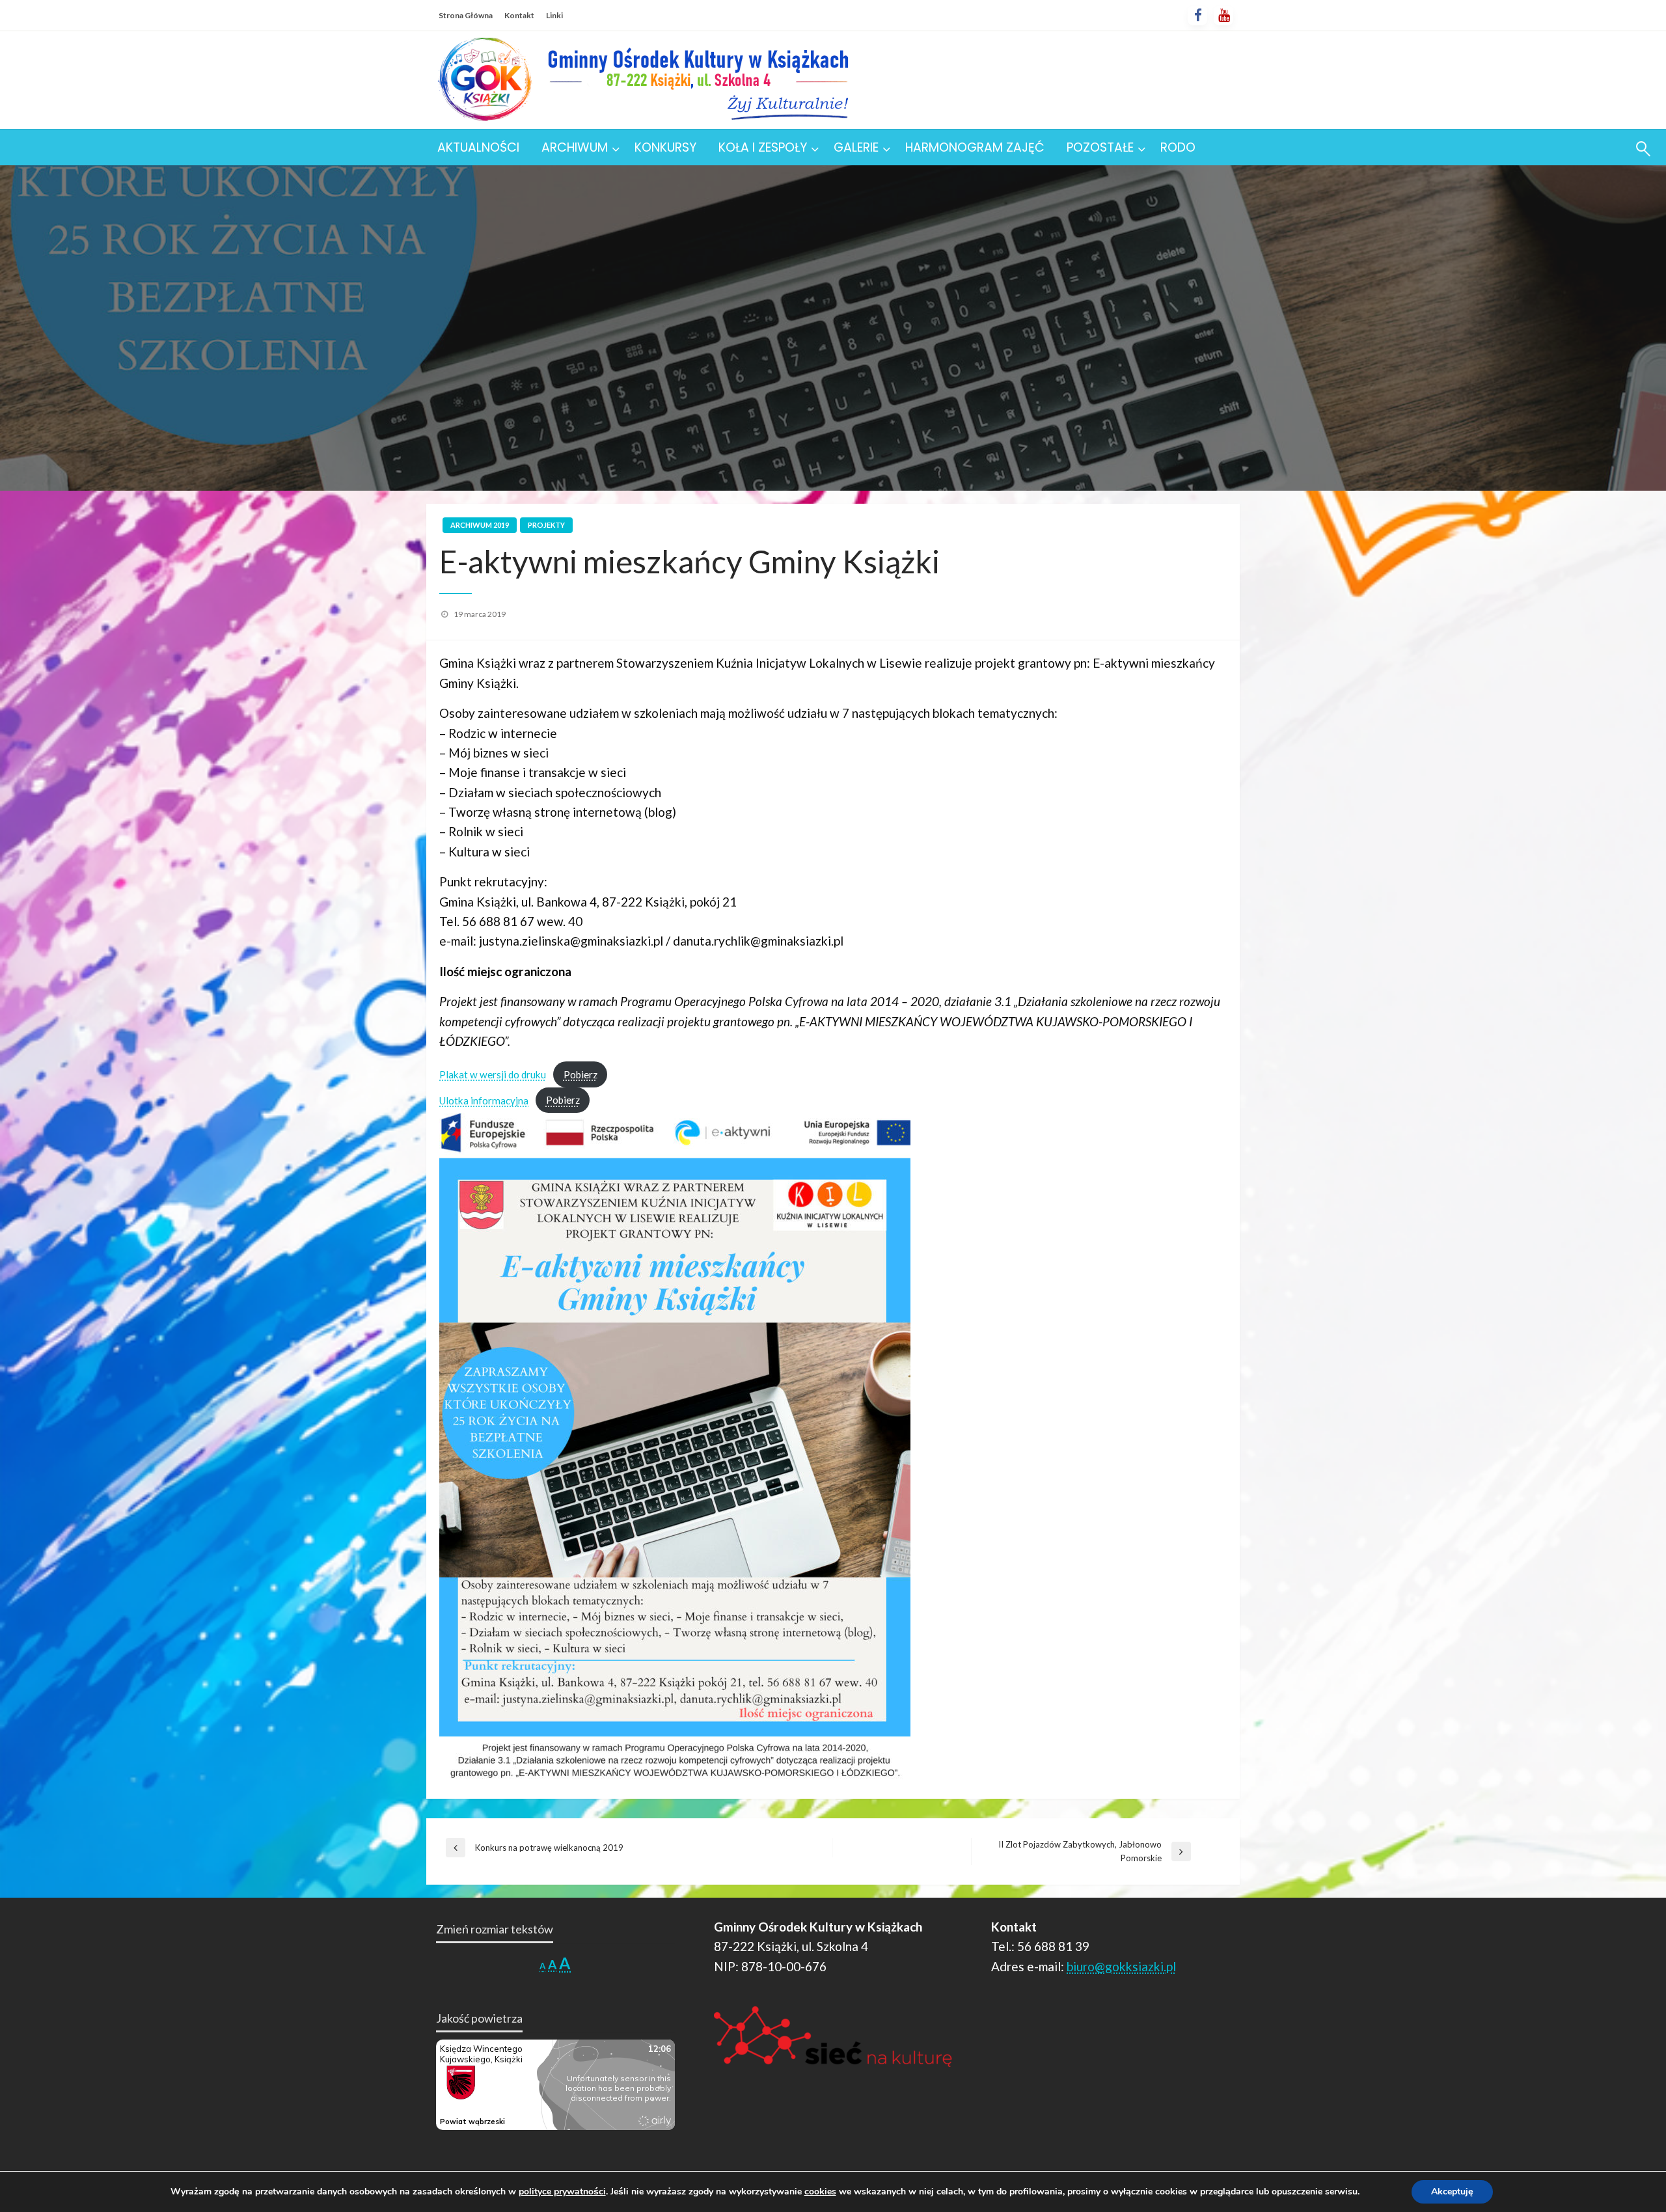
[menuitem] (478, 147)
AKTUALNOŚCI (478, 147)
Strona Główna (466, 15)
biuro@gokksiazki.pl (1121, 1966)
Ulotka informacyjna (484, 1100)
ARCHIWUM (575, 147)
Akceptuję (1452, 2192)
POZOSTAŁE (1100, 147)
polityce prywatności (562, 2192)
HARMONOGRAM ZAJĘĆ (975, 147)
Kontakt (519, 15)
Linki (554, 15)
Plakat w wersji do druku (493, 1074)
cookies (820, 2192)
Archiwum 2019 (480, 525)
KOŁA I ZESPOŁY (763, 147)
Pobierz (580, 1074)
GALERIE (856, 147)
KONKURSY (665, 147)
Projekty (546, 525)
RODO (1178, 147)
